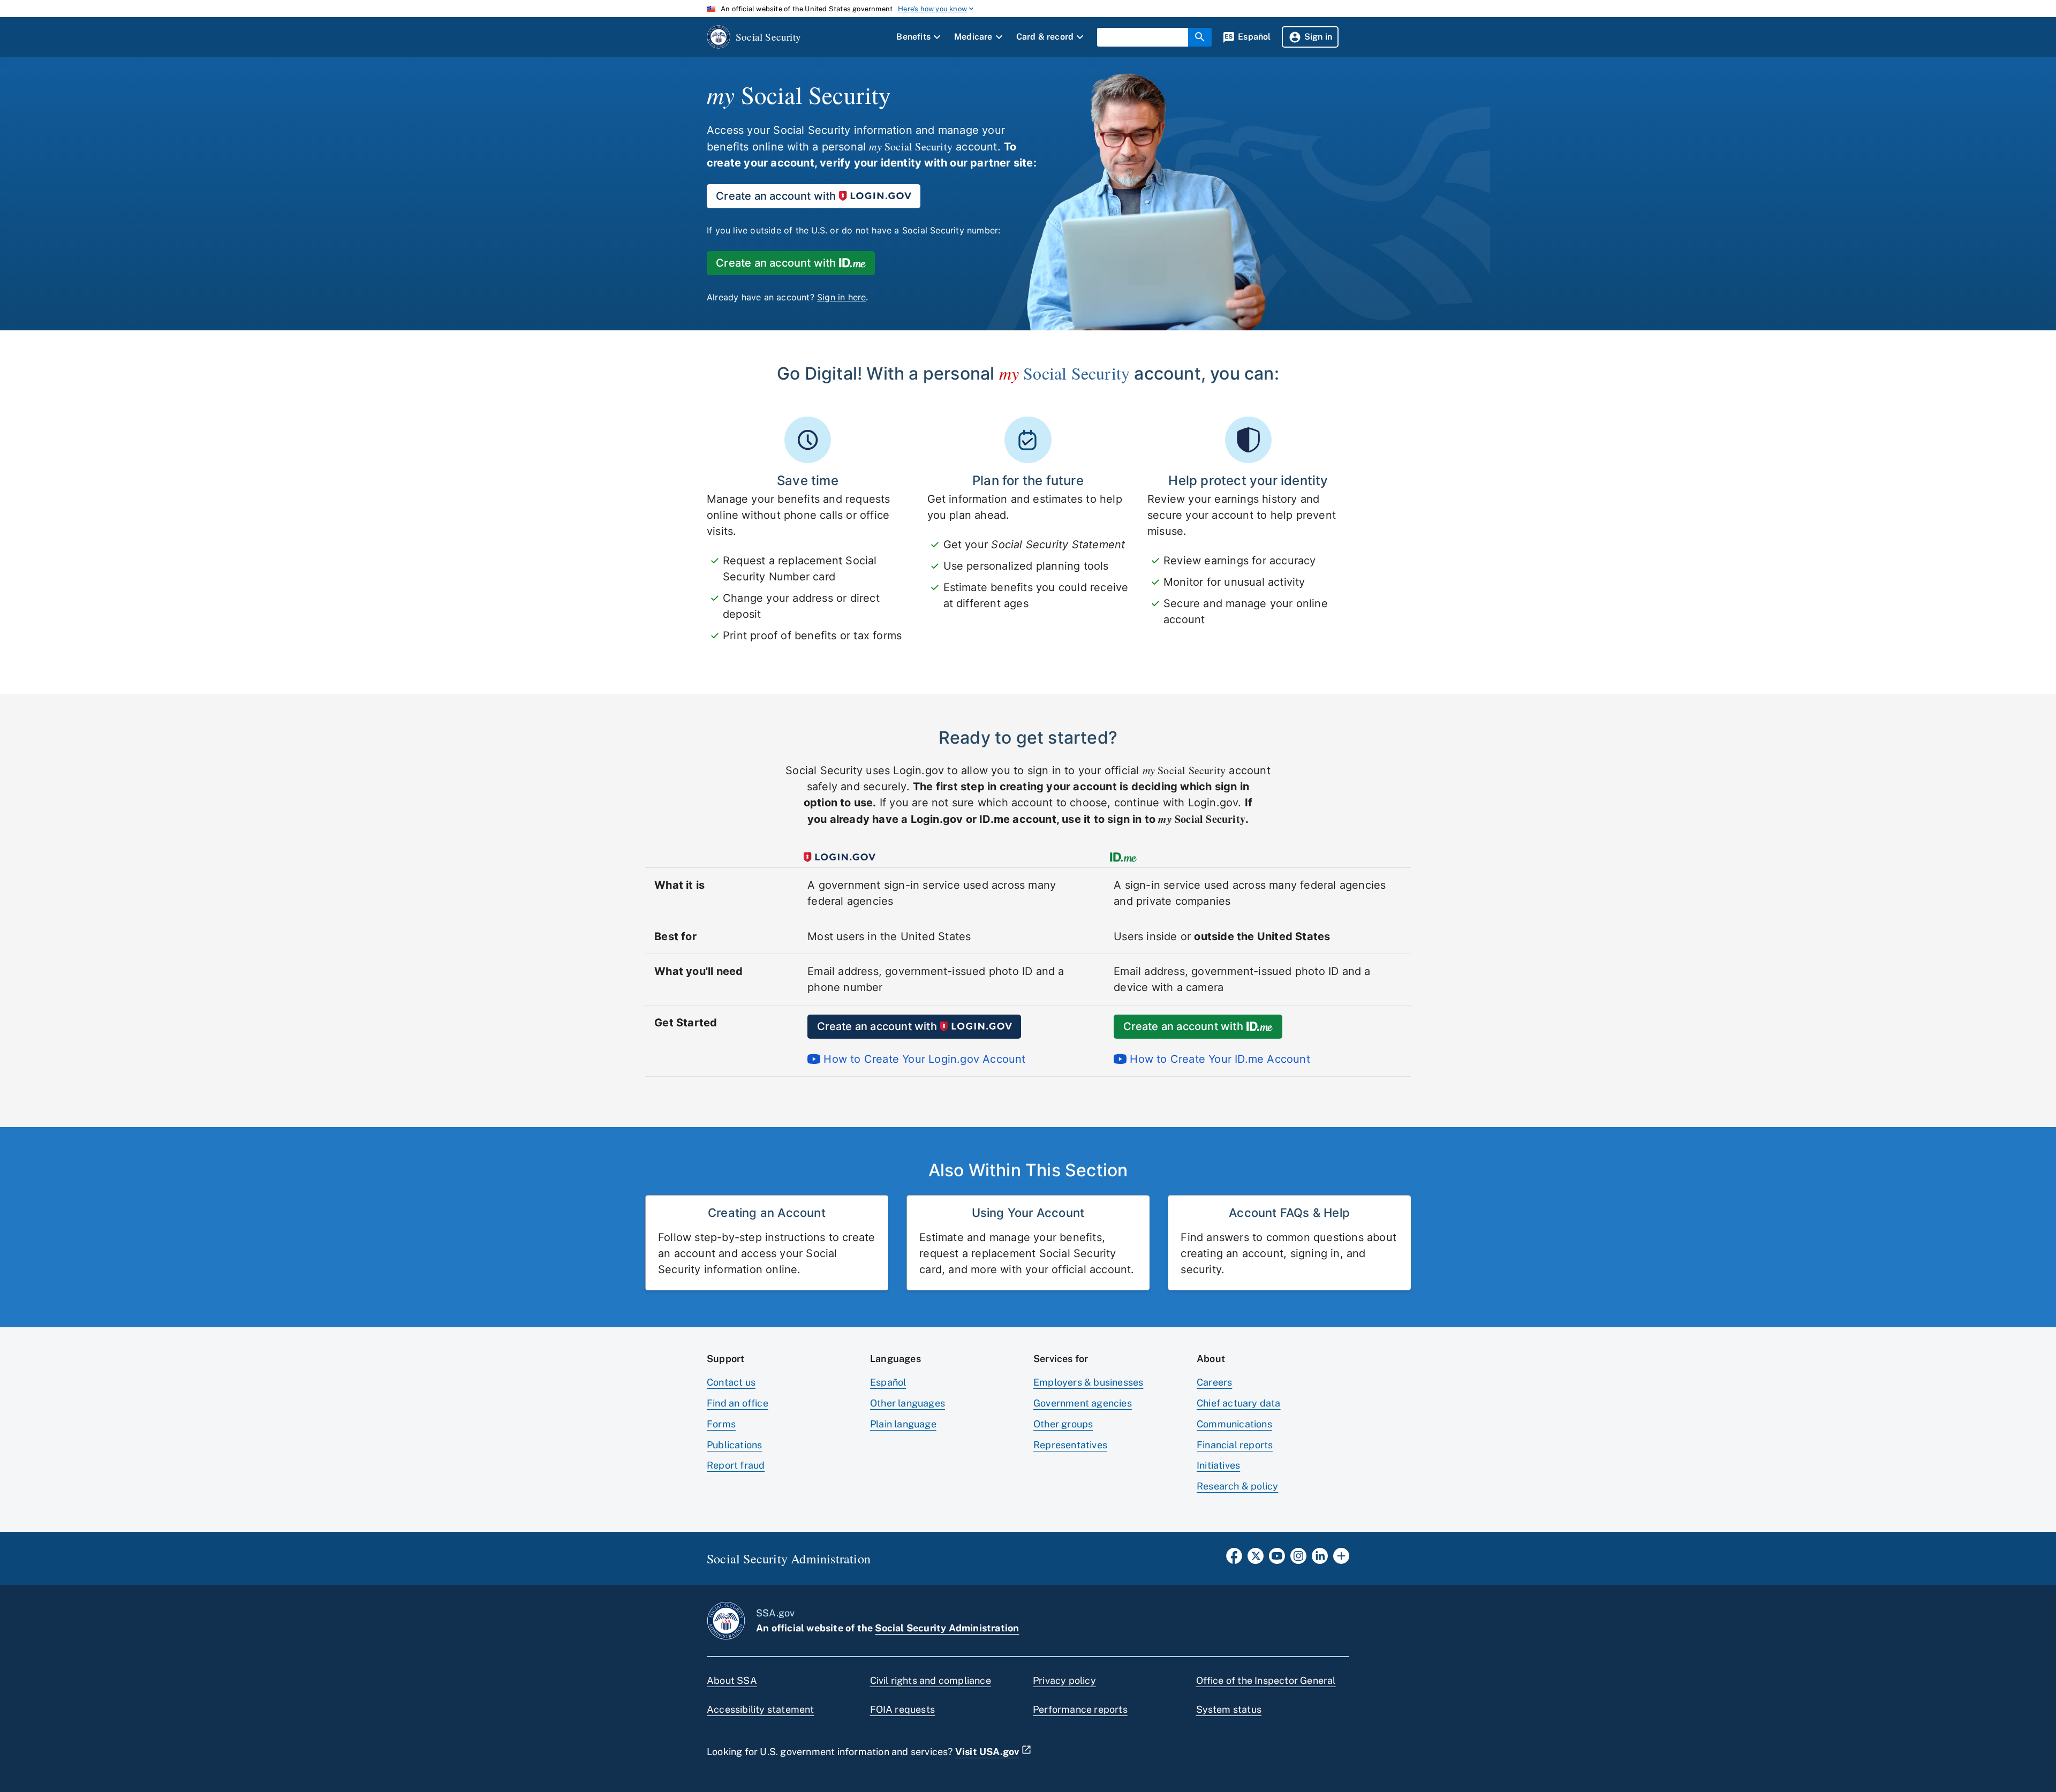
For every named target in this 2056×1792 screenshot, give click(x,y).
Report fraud (736, 1465)
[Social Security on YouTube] (1277, 1559)
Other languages (908, 1403)
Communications (1234, 1424)
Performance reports (1080, 1709)
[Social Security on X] (1256, 1559)
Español (888, 1382)
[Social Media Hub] (1341, 1559)
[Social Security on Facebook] (1234, 1559)
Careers (1214, 1382)
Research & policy (1237, 1486)
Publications (734, 1445)
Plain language (903, 1424)
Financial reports (1235, 1445)
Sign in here (841, 297)
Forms (721, 1424)
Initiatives (1218, 1465)
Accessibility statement (761, 1709)
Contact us (731, 1382)
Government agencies (1083, 1403)
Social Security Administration (947, 1628)
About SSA (732, 1680)
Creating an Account (767, 1213)
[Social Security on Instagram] (1298, 1559)
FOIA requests (903, 1709)
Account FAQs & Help (1289, 1213)
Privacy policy (1064, 1680)
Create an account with (776, 196)
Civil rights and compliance (931, 1680)
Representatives (1070, 1445)
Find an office (738, 1403)
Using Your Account (1028, 1213)
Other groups (1063, 1424)
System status (1229, 1709)
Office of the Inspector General (1266, 1680)
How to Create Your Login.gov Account (923, 1059)
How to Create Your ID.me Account (1218, 1059)
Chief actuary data (1239, 1403)
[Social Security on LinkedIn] (1320, 1559)
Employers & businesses (1088, 1382)
